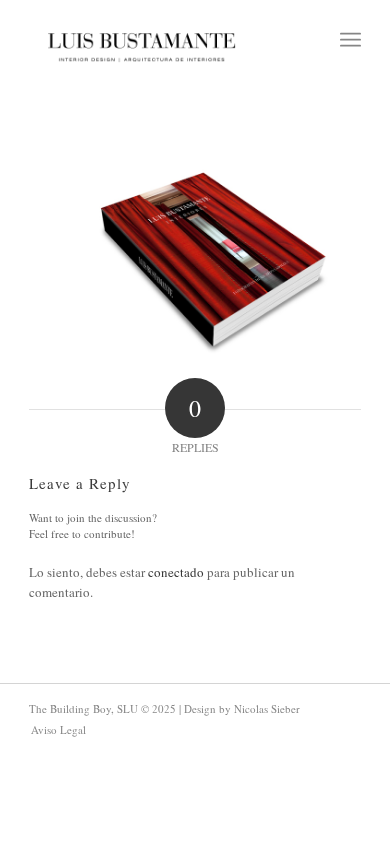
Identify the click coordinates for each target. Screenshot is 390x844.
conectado (176, 572)
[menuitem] (350, 40)
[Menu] (350, 40)
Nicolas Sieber (267, 708)
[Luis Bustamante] (141, 40)
